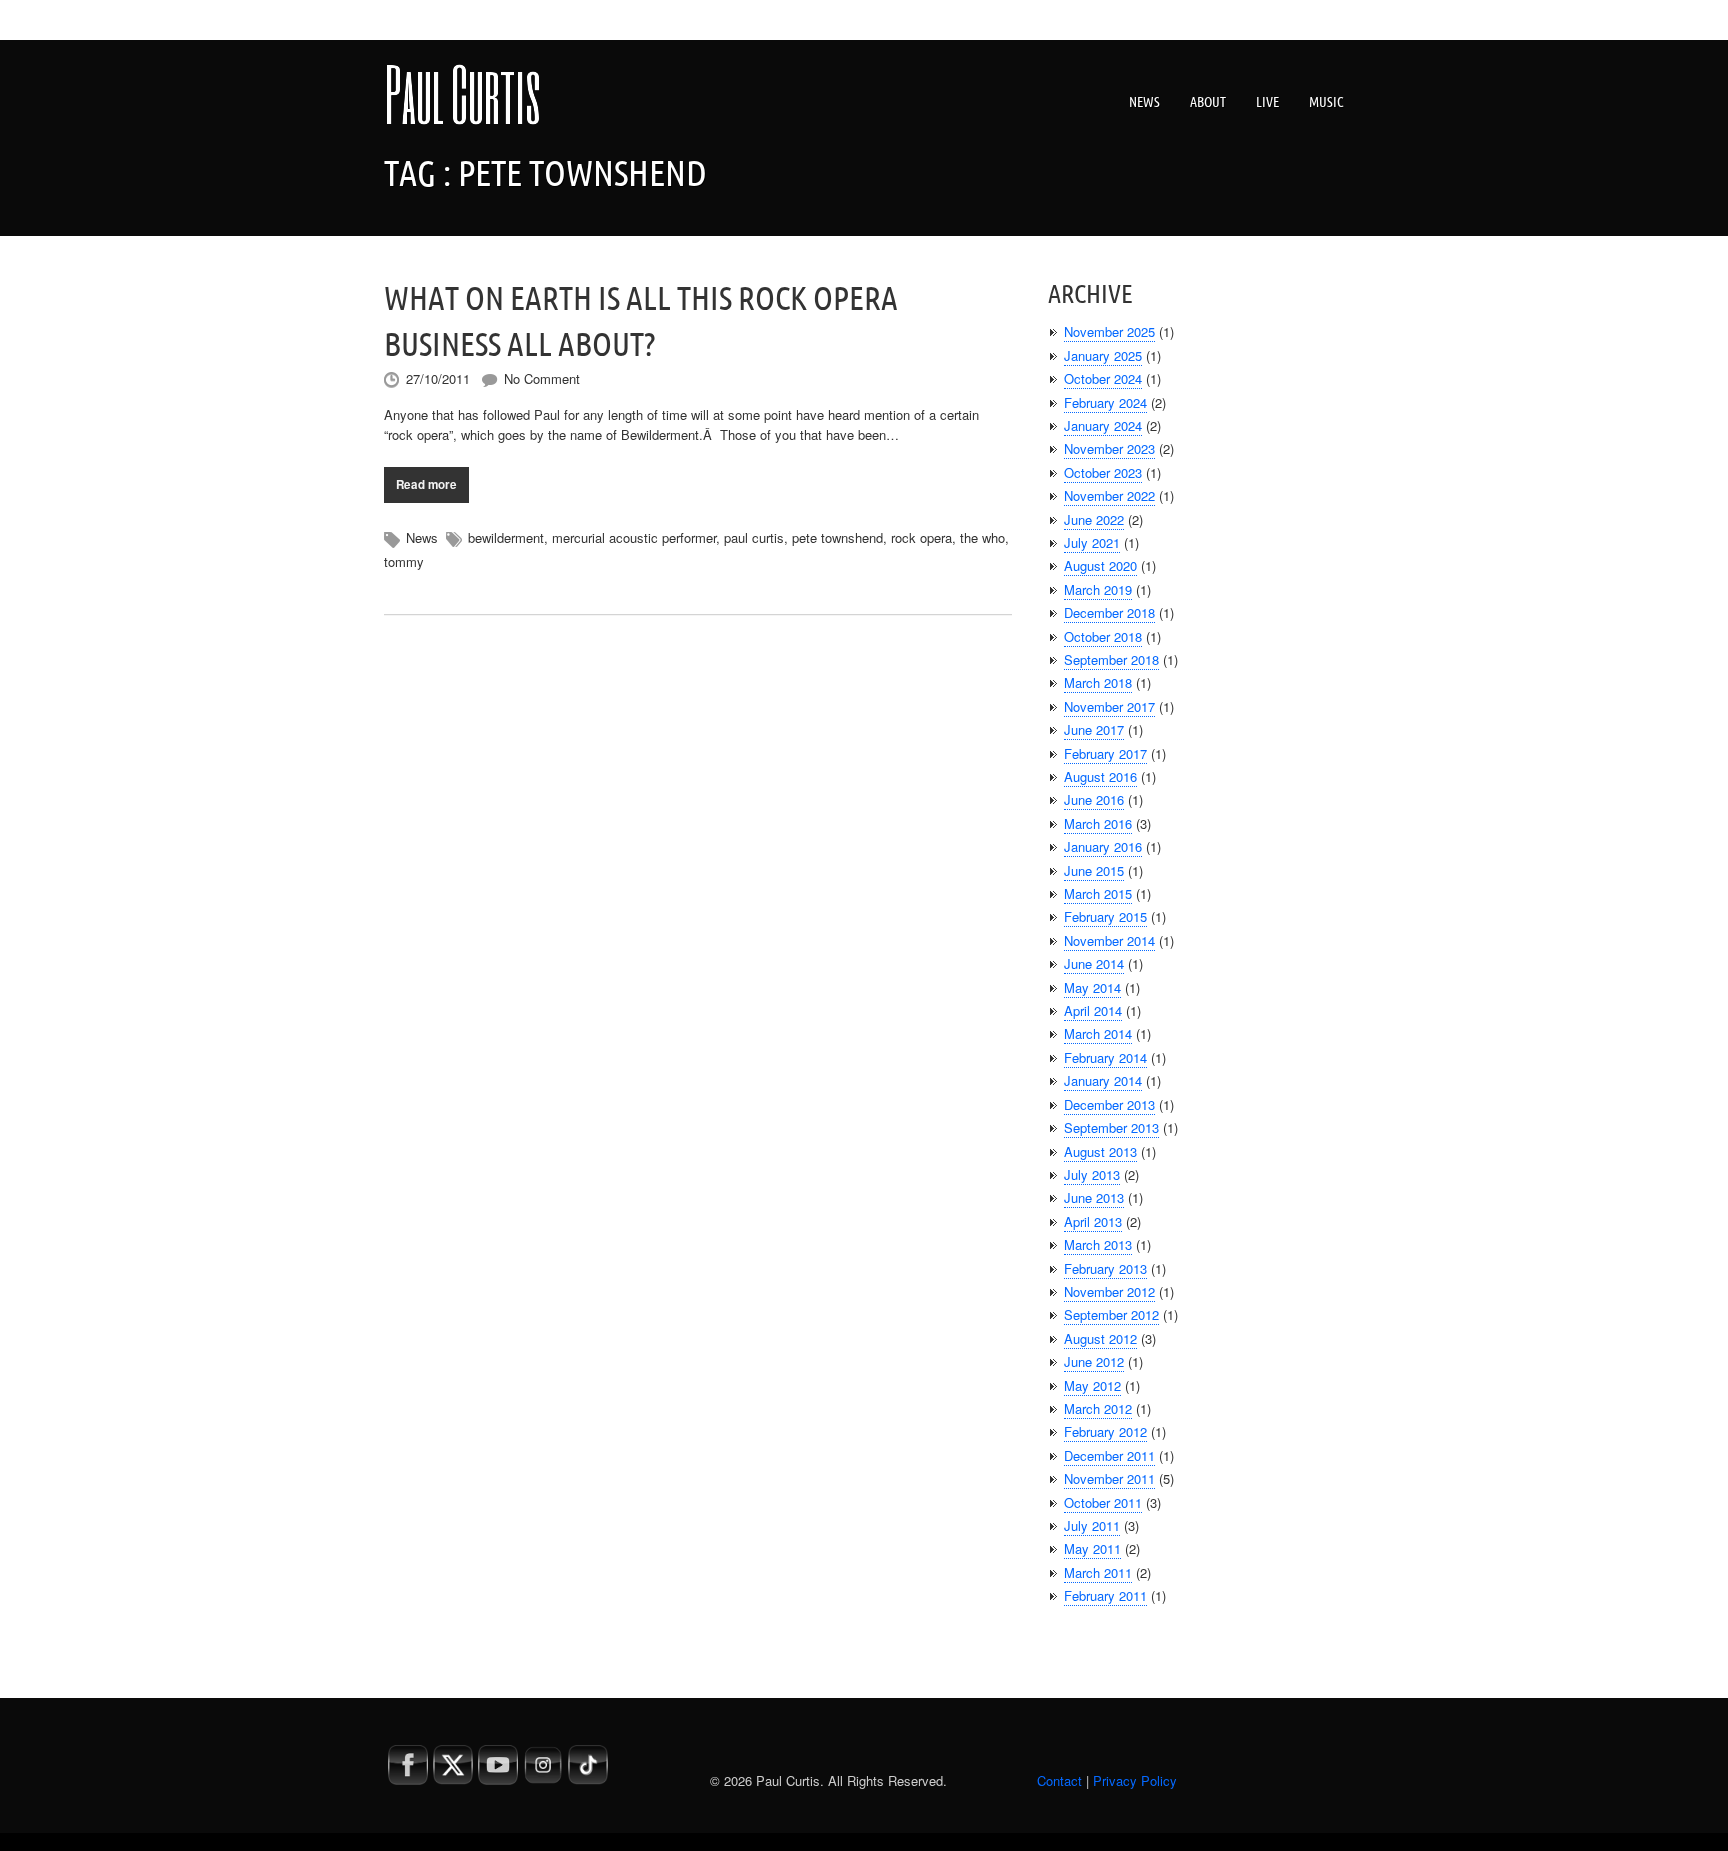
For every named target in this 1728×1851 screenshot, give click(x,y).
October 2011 (1103, 1502)
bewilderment (506, 537)
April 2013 (1093, 1221)
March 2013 (1098, 1244)
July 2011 (1092, 1525)
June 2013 (1094, 1197)
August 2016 (1100, 776)
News (1144, 102)
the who (982, 537)
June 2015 (1094, 870)
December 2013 (1109, 1104)
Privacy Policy (1135, 1780)
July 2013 (1092, 1174)
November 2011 (1109, 1478)
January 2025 (1103, 355)
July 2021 (1092, 542)
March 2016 (1098, 823)
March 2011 (1098, 1572)
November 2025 (1109, 331)
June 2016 (1094, 799)
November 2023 (1109, 448)
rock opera (921, 537)
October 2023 (1103, 472)
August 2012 (1100, 1338)
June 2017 (1094, 729)
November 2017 (1109, 706)
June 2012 (1094, 1361)
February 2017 (1105, 753)
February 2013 (1105, 1268)
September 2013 (1111, 1127)
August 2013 (1100, 1151)
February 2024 (1105, 402)
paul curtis (754, 537)
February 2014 (1105, 1057)
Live (1267, 102)
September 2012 (1111, 1314)
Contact (1059, 1780)
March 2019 (1098, 589)
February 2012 (1105, 1431)
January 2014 (1103, 1080)
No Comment (542, 378)
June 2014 (1094, 963)
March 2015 (1098, 893)
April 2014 (1093, 1010)
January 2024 (1103, 425)
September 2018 (1111, 659)
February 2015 (1105, 916)
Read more (426, 484)
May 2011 (1092, 1548)
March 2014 (1098, 1033)
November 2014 (1109, 940)
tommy (404, 561)
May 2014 (1092, 987)
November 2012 (1109, 1291)
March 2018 (1098, 682)
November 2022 (1109, 495)
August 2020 (1100, 565)
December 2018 (1109, 612)
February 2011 (1105, 1595)
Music (1326, 102)
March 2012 (1098, 1408)
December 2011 (1109, 1455)
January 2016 (1103, 846)
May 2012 (1092, 1385)
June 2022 (1094, 519)
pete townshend (837, 537)
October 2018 (1103, 636)
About (1208, 102)
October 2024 (1103, 378)
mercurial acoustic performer (634, 537)
